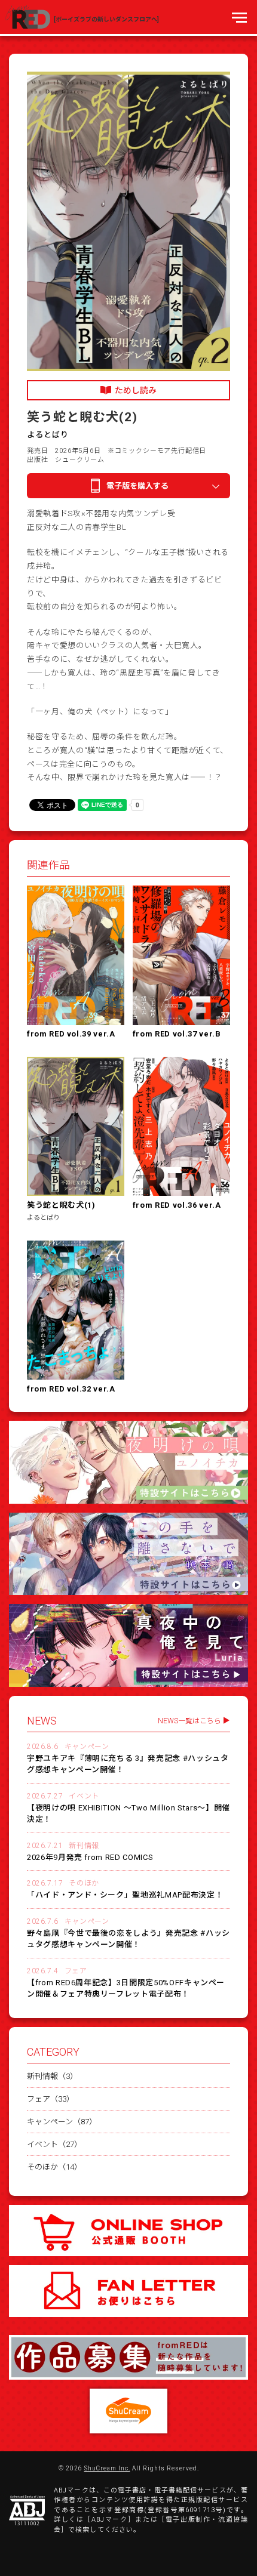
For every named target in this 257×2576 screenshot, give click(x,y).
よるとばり (48, 435)
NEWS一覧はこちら (189, 1721)
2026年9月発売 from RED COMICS (90, 1857)
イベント (84, 1796)
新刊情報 (84, 1846)
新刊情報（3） (52, 2076)
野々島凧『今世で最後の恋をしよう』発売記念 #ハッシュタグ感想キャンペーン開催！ (128, 1939)
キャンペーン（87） (62, 2122)
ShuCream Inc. (107, 2469)
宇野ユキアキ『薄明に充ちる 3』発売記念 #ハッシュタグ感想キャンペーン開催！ (128, 1764)
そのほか (84, 1883)
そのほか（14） (54, 2167)
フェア (76, 1971)
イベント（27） (54, 2144)
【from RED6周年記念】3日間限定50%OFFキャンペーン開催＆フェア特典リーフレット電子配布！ (126, 1989)
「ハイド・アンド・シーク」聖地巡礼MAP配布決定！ (125, 1895)
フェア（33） (51, 2099)
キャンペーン (87, 1747)
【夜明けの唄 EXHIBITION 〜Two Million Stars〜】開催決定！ (128, 1814)
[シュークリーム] (128, 2411)
